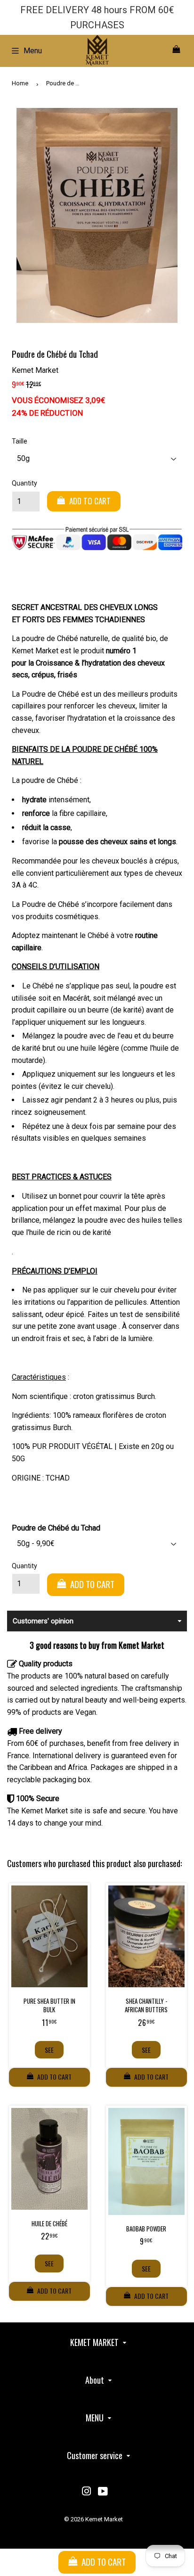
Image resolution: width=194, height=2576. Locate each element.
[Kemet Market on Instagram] (87, 2492)
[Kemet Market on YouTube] (103, 2492)
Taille (20, 441)
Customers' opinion (43, 1621)
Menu (33, 51)
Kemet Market (104, 2519)
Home (20, 83)
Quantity (24, 483)
